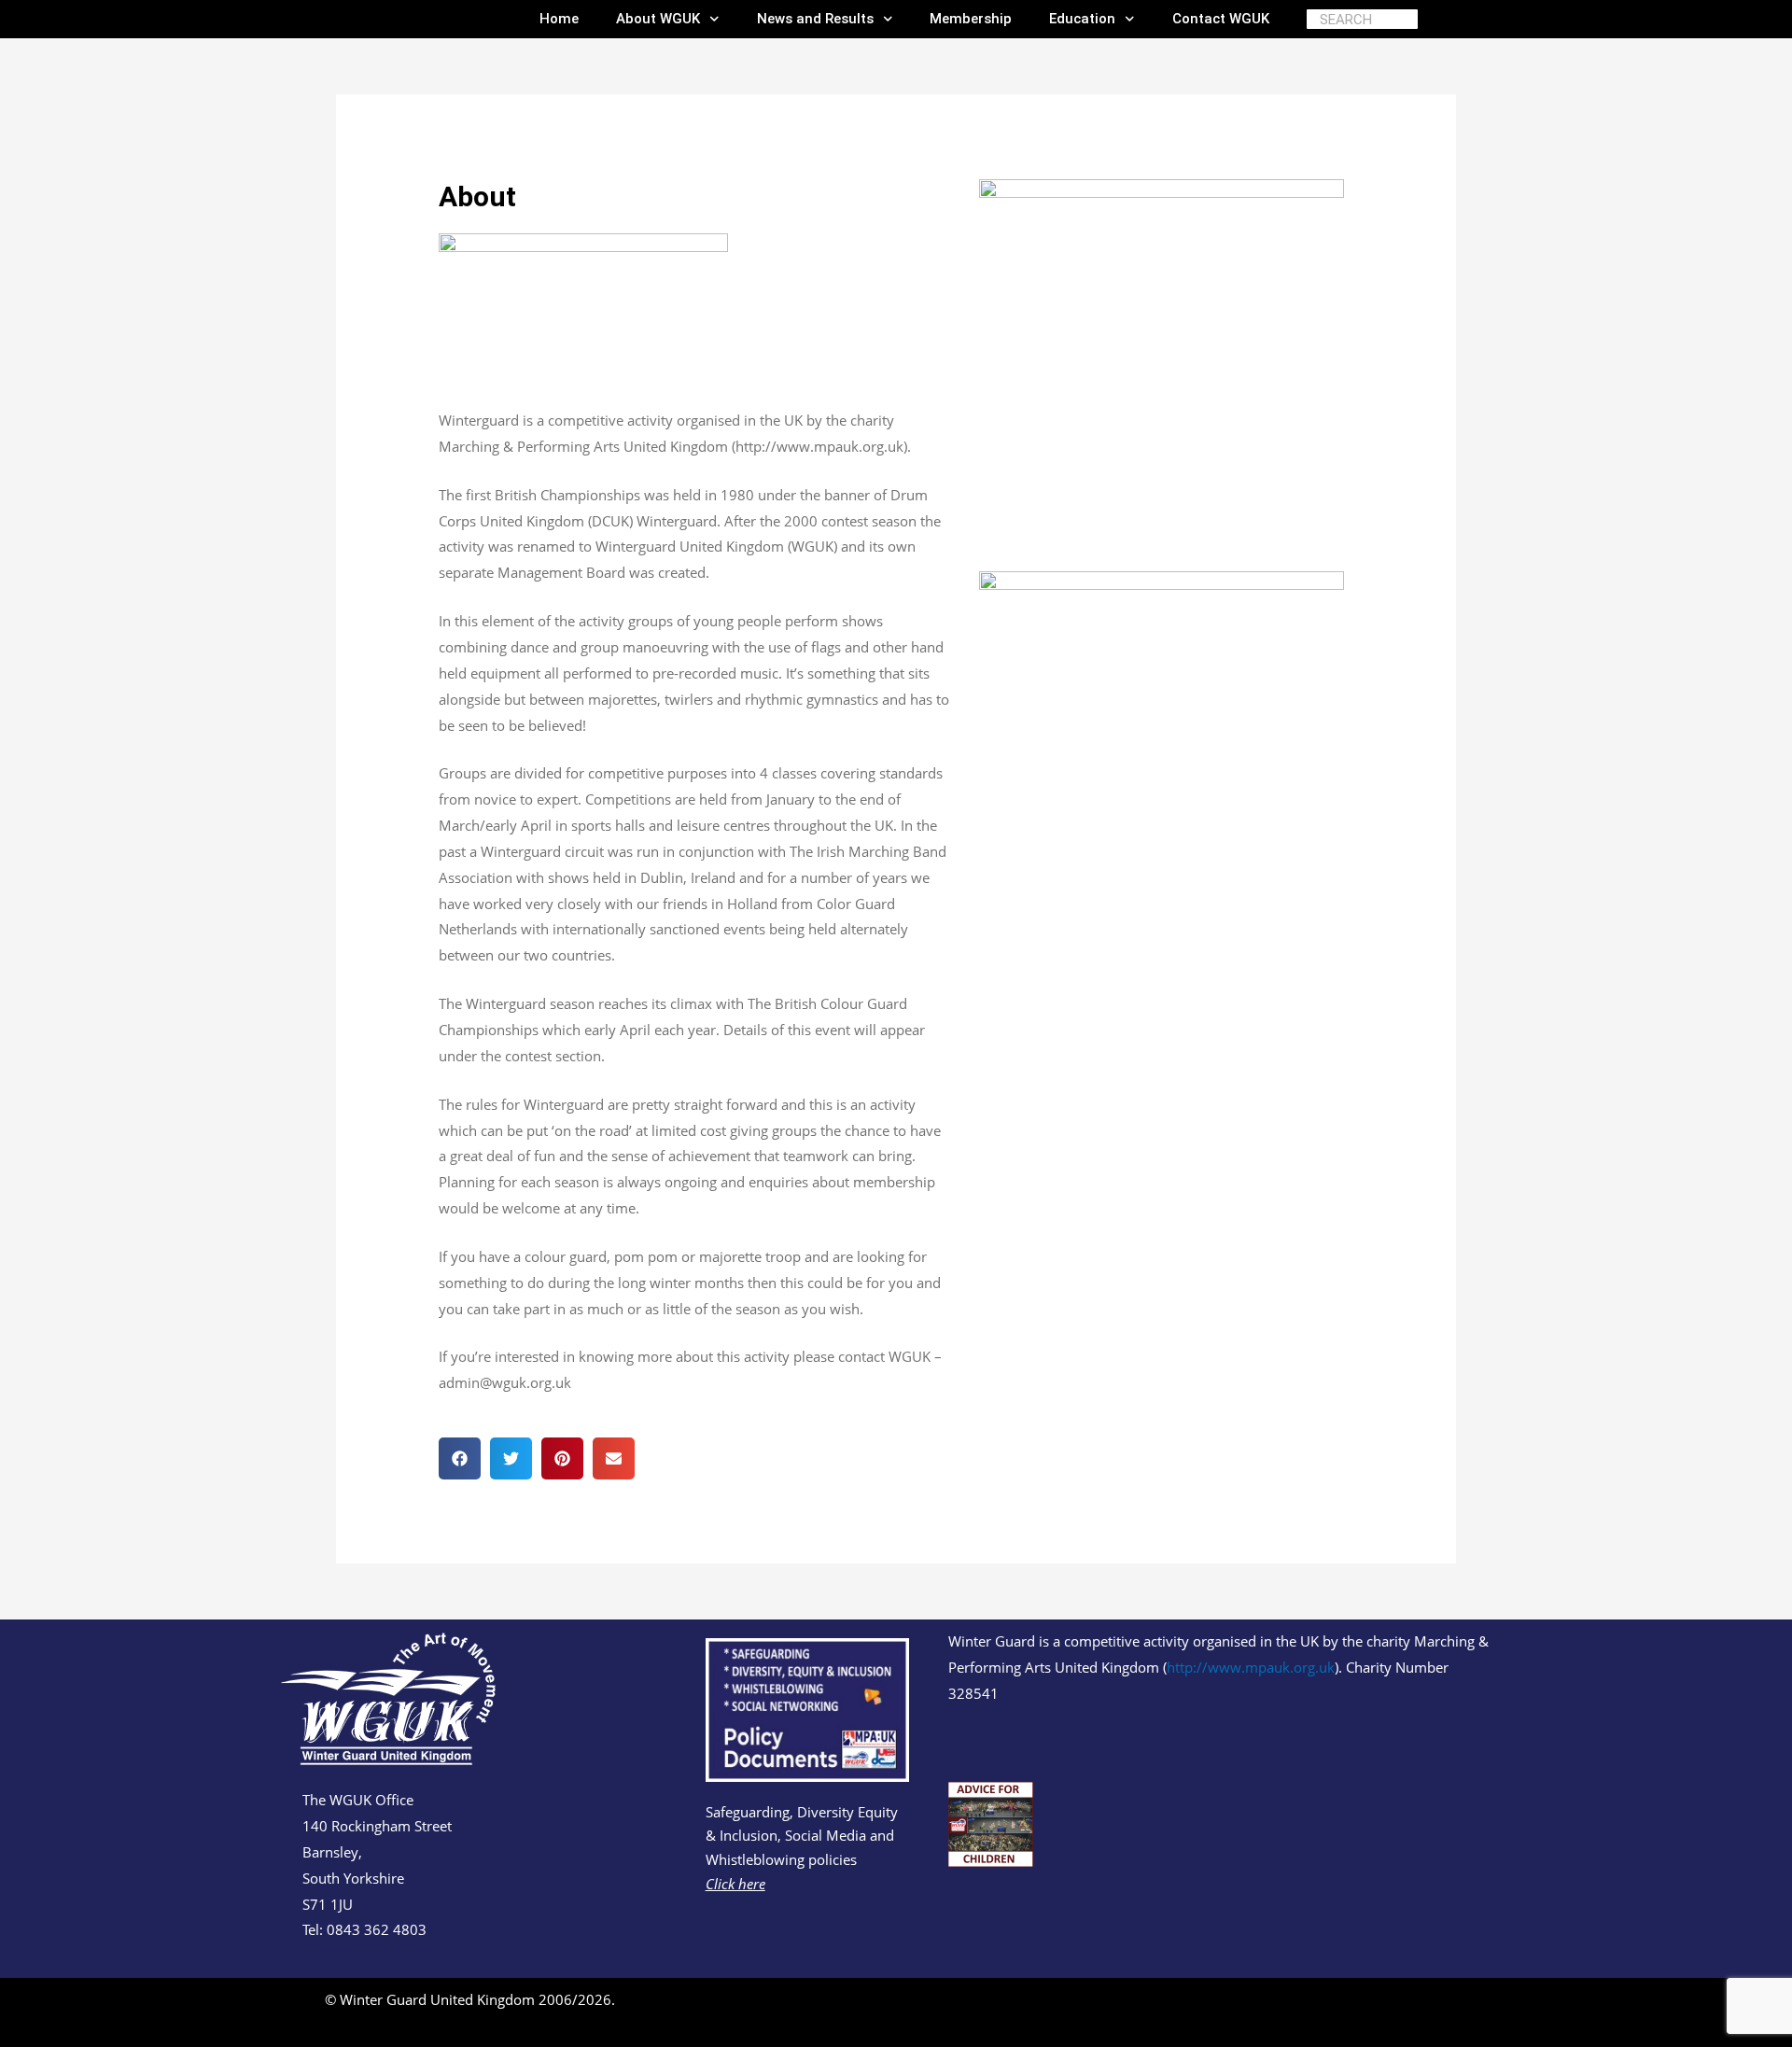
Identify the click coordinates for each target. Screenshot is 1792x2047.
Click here (735, 1884)
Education (1082, 19)
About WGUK (658, 19)
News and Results (815, 19)
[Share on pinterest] (562, 1458)
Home (559, 19)
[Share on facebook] (460, 1458)
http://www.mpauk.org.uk (1251, 1667)
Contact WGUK (1221, 19)
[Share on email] (614, 1458)
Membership (971, 19)
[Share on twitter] (511, 1458)
